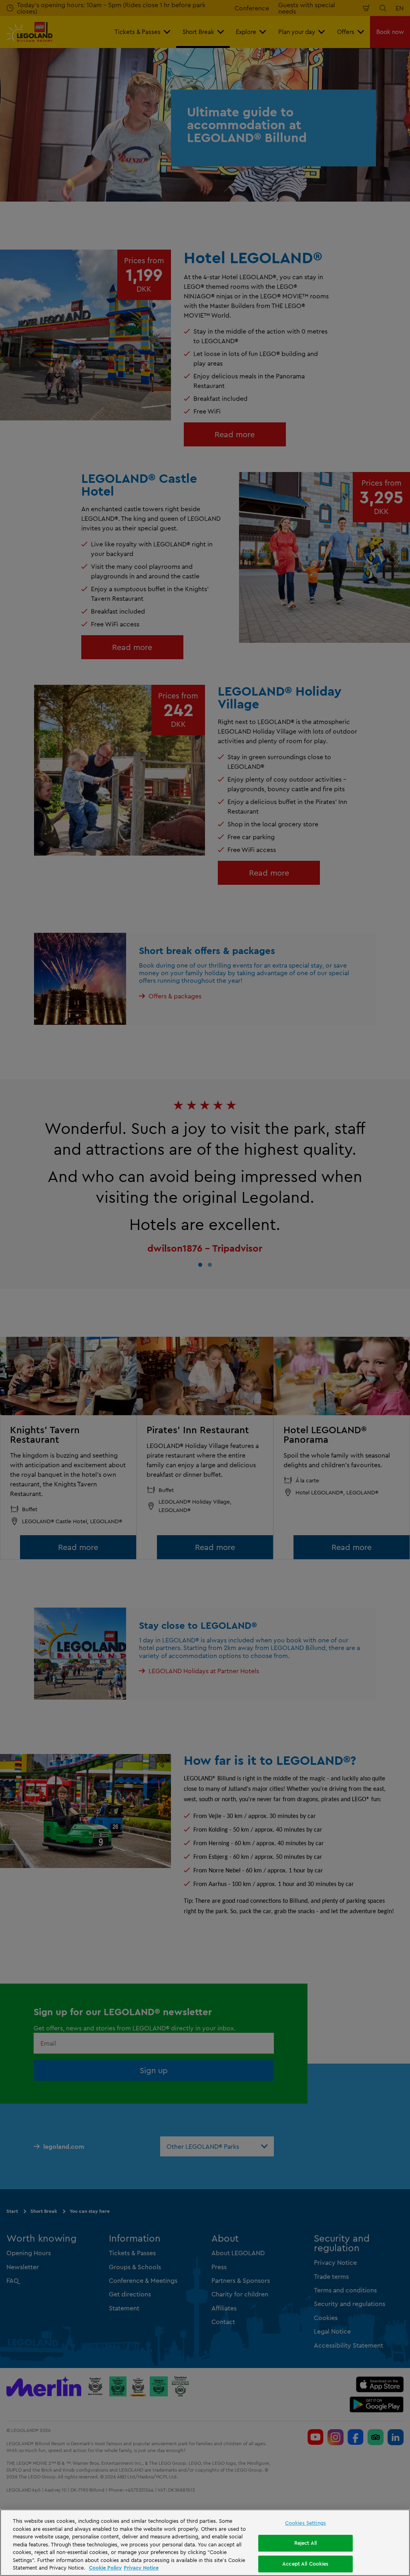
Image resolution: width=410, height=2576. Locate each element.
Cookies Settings (305, 2523)
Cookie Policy (105, 2568)
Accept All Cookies (305, 2564)
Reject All (305, 2543)
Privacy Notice (141, 2568)
